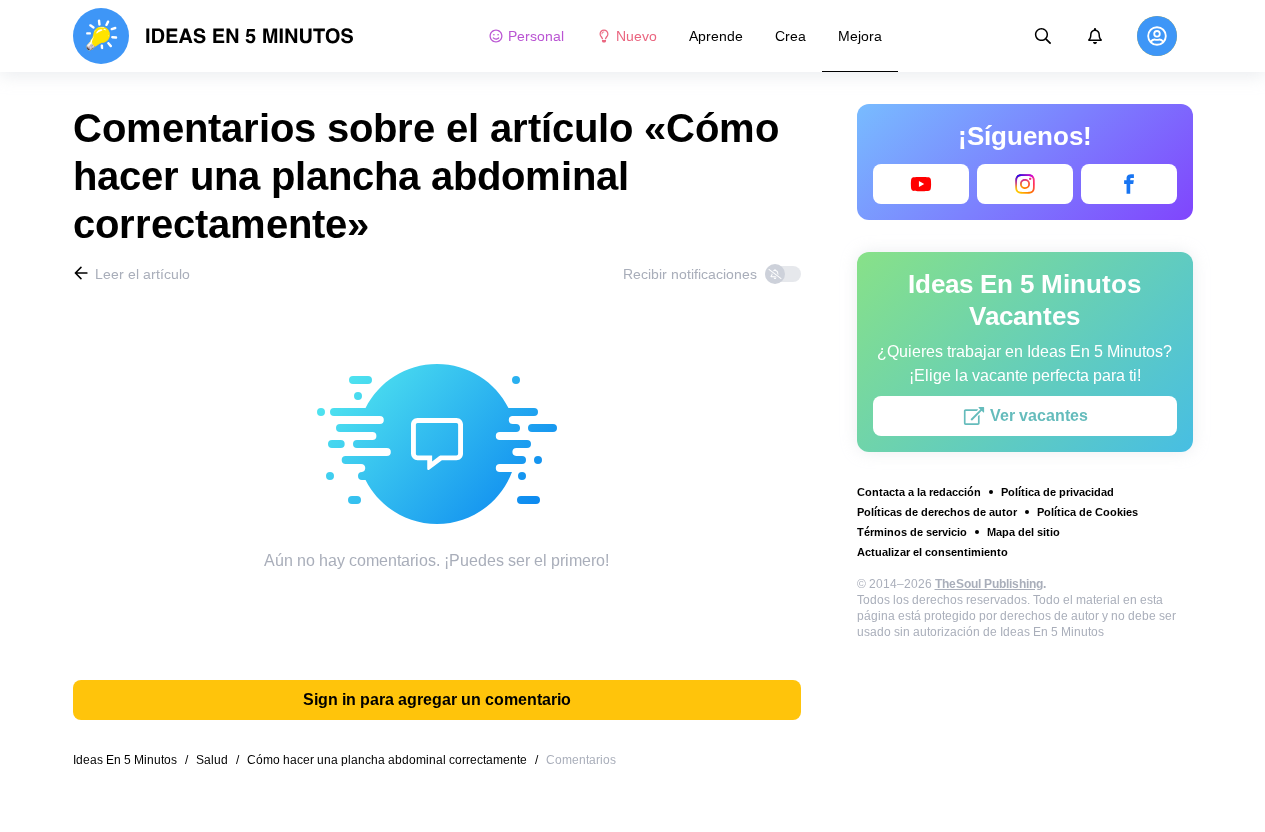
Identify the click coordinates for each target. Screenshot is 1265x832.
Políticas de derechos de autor (937, 512)
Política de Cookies (1087, 512)
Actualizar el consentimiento (932, 552)
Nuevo (636, 36)
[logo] (213, 36)
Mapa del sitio (1023, 532)
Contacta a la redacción (919, 492)
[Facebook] (1129, 184)
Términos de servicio (912, 532)
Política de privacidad (1057, 492)
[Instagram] (1025, 184)
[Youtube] (921, 184)
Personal (536, 36)
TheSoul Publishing (989, 584)
